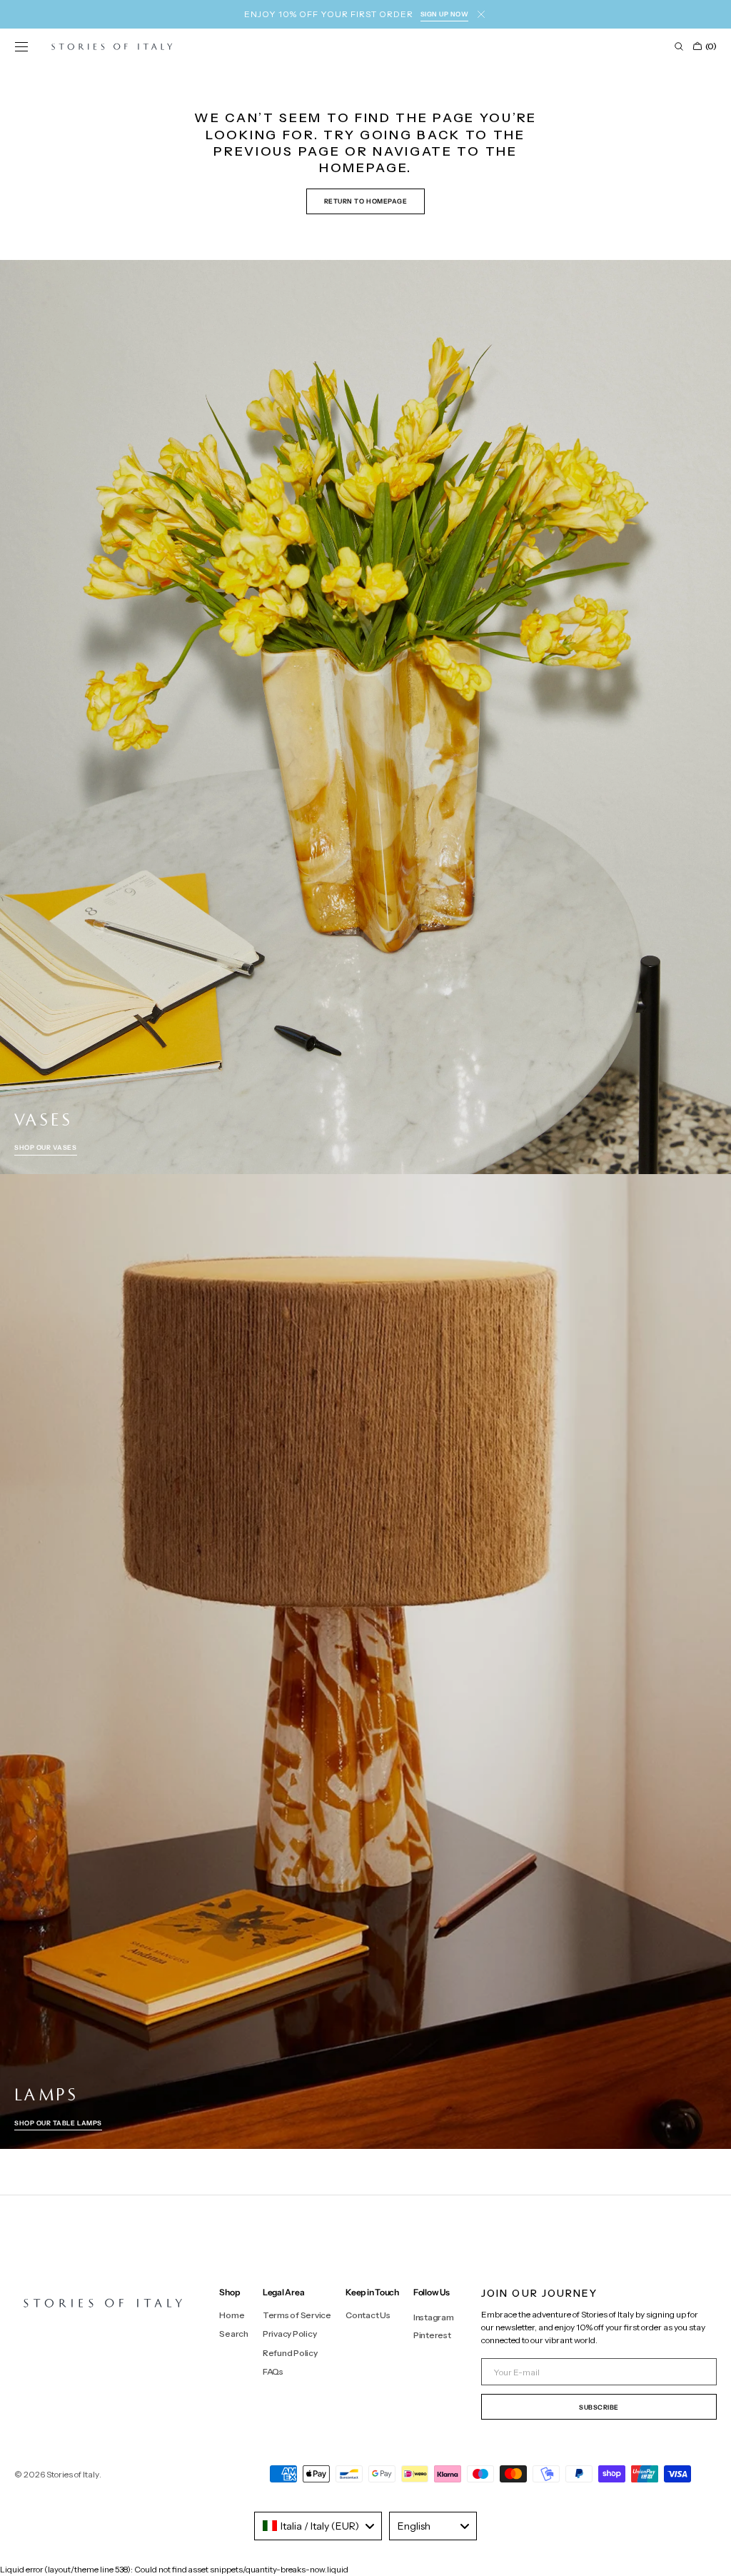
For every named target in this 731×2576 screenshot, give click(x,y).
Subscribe (599, 2407)
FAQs (273, 2371)
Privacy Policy (290, 2334)
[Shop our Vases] (365, 717)
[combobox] (318, 2526)
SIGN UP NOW (445, 14)
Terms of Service (297, 2315)
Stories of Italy (73, 2474)
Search (234, 2334)
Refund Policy (290, 2353)
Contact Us (368, 2315)
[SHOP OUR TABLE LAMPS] (365, 1662)
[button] (21, 46)
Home (232, 2315)
